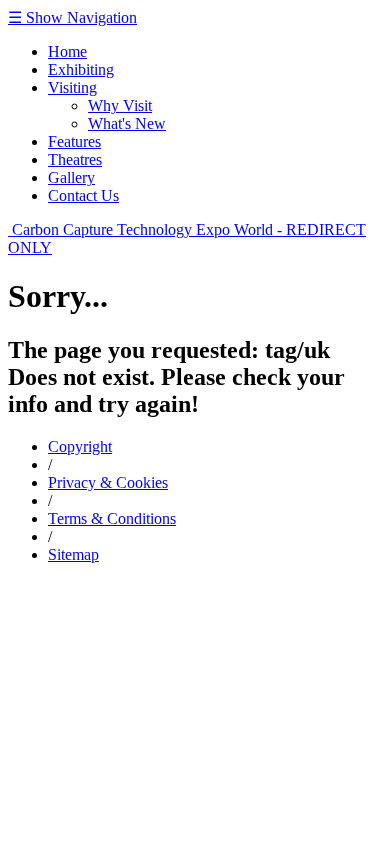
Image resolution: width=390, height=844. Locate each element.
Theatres (75, 159)
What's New (127, 123)
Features (74, 141)
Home (67, 51)
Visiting (72, 87)
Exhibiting (81, 69)
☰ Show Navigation (72, 17)
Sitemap (73, 554)
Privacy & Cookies (108, 482)
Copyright (80, 446)
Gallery (71, 177)
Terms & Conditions (112, 518)
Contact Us (83, 195)
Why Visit (120, 105)
